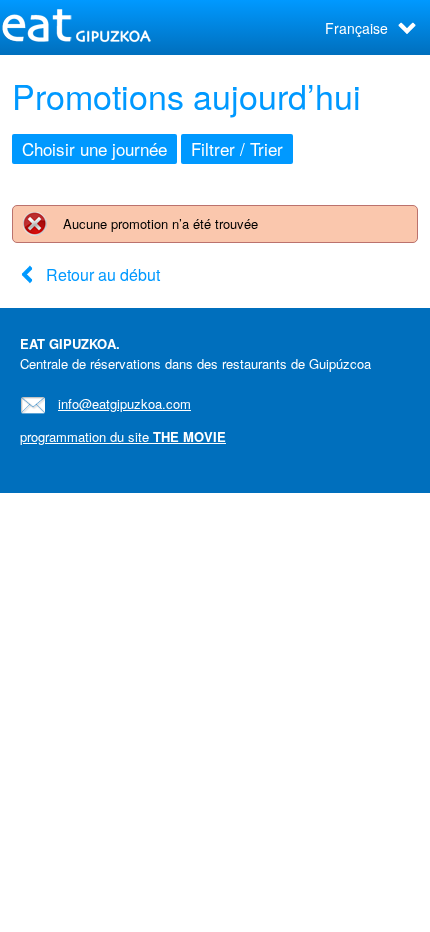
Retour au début (103, 274)
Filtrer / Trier (237, 148)
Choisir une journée (94, 148)
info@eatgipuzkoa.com (124, 403)
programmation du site (123, 436)
